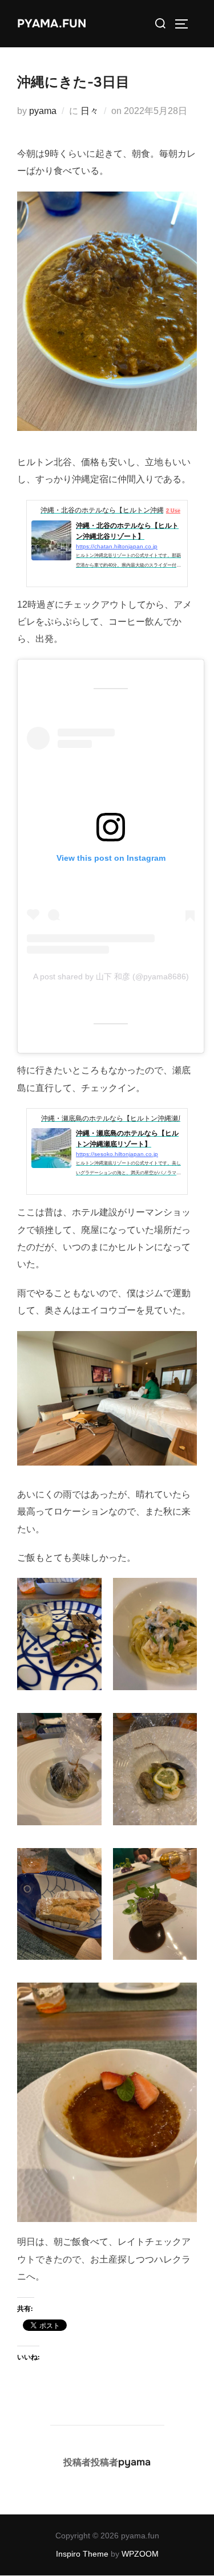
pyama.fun (52, 24)
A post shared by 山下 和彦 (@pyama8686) (111, 976)
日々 (90, 111)
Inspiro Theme (82, 2554)
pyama (43, 111)
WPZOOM (140, 2554)
